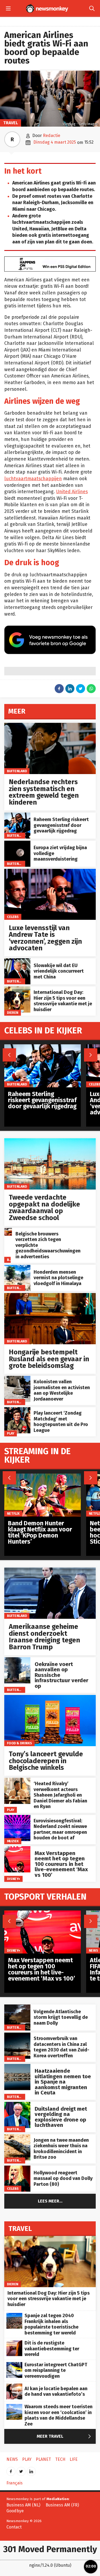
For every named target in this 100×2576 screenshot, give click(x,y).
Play (11, 1433)
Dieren (13, 1013)
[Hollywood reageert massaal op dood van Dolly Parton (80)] (17, 2168)
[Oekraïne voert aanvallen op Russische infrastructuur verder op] (17, 1660)
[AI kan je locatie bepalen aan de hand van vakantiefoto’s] (14, 2386)
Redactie (52, 136)
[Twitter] (21, 2470)
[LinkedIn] (31, 2470)
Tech (60, 2459)
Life (74, 2459)
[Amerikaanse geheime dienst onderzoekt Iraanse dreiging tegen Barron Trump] (50, 1570)
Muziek (13, 1841)
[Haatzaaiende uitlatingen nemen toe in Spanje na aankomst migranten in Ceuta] (17, 2067)
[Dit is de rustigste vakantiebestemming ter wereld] (14, 2343)
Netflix (13, 1513)
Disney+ (14, 1879)
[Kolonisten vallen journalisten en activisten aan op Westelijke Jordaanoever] (17, 1379)
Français (15, 2483)
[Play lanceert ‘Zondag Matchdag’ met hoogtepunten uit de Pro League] (17, 1410)
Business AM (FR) (62, 2505)
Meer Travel (65, 2437)
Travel (11, 123)
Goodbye (15, 2511)
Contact (14, 2527)
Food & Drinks (19, 1743)
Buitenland (17, 771)
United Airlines (72, 492)
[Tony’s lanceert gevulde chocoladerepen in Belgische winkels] (50, 1698)
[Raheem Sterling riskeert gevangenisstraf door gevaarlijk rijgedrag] (17, 815)
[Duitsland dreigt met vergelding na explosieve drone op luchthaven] (17, 2105)
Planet (43, 2459)
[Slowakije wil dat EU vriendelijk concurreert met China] (17, 961)
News (93, 1950)
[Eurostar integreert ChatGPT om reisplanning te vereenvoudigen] (14, 2365)
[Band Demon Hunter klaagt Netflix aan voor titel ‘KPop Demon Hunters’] (43, 1476)
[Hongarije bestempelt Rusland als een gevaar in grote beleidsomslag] (50, 1296)
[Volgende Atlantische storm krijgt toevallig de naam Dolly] (17, 2007)
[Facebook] (11, 2470)
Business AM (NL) (23, 2505)
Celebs (13, 917)
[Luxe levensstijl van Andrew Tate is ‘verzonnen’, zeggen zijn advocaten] (50, 872)
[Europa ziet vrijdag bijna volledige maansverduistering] (17, 843)
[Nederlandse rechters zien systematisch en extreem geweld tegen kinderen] (50, 726)
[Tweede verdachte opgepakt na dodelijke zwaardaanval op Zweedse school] (50, 1141)
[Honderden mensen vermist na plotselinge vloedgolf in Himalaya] (17, 1268)
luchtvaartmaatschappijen (33, 479)
